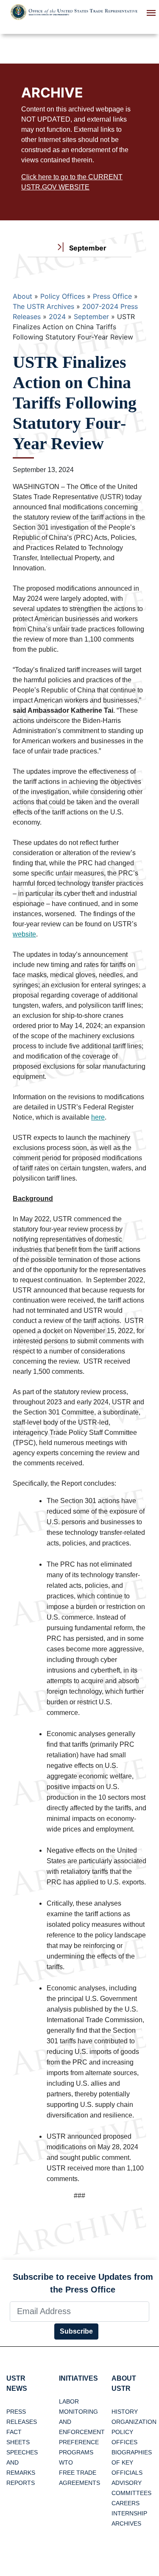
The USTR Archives (43, 306)
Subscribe (76, 2331)
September (91, 317)
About (22, 296)
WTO (66, 2462)
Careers (126, 2503)
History (125, 2412)
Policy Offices (63, 296)
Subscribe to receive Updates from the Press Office (83, 2283)
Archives (126, 2523)
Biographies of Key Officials (132, 2462)
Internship (129, 2513)
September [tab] (87, 248)
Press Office (112, 296)
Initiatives (78, 2378)
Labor (69, 2401)
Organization (134, 2422)
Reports (21, 2483)
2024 (57, 317)
